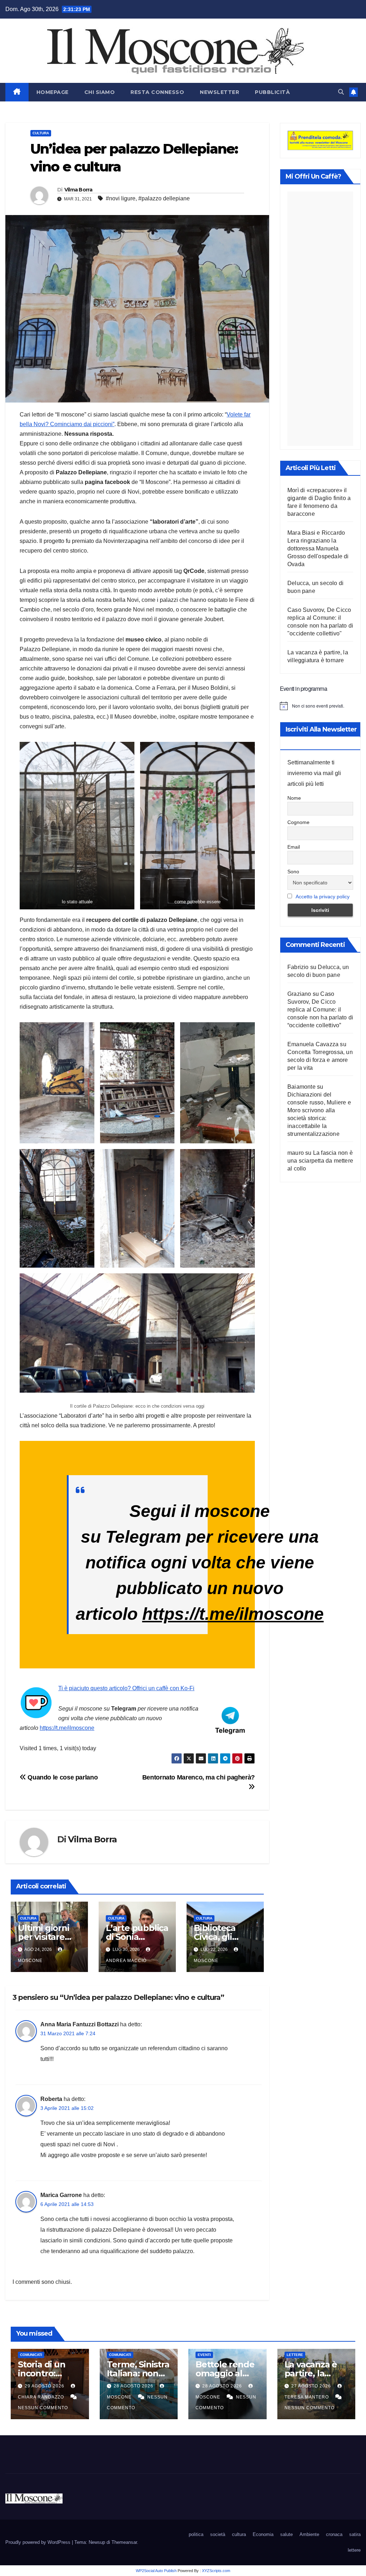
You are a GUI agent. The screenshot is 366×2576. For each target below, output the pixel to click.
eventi (204, 2355)
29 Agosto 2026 (45, 2386)
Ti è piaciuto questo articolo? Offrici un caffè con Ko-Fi (126, 1688)
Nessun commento (43, 2408)
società (218, 2534)
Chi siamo (100, 92)
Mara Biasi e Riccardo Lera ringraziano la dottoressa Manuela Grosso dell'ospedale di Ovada (318, 548)
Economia (263, 2534)
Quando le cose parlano (62, 1777)
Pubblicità (272, 92)
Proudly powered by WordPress (39, 2542)
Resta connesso (157, 92)
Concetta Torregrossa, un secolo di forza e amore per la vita (320, 1060)
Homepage (53, 92)
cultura (41, 133)
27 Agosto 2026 (312, 2386)
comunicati (31, 2355)
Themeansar (124, 2542)
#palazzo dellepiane (164, 198)
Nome (294, 798)
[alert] (320, 706)
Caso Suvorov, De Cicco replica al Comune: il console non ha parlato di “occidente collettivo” (320, 1010)
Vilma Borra (78, 190)
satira (355, 2534)
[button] (341, 92)
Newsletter (219, 92)
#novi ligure (121, 198)
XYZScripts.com (216, 2571)
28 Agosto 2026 (134, 2386)
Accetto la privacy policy (323, 897)
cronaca (334, 2534)
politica (196, 2534)
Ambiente (309, 2534)
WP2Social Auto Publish (156, 2571)
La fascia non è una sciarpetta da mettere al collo (320, 1161)
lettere (295, 2355)
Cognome (298, 822)
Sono (293, 872)
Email (294, 847)
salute (286, 2534)
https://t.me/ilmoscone (233, 1614)
